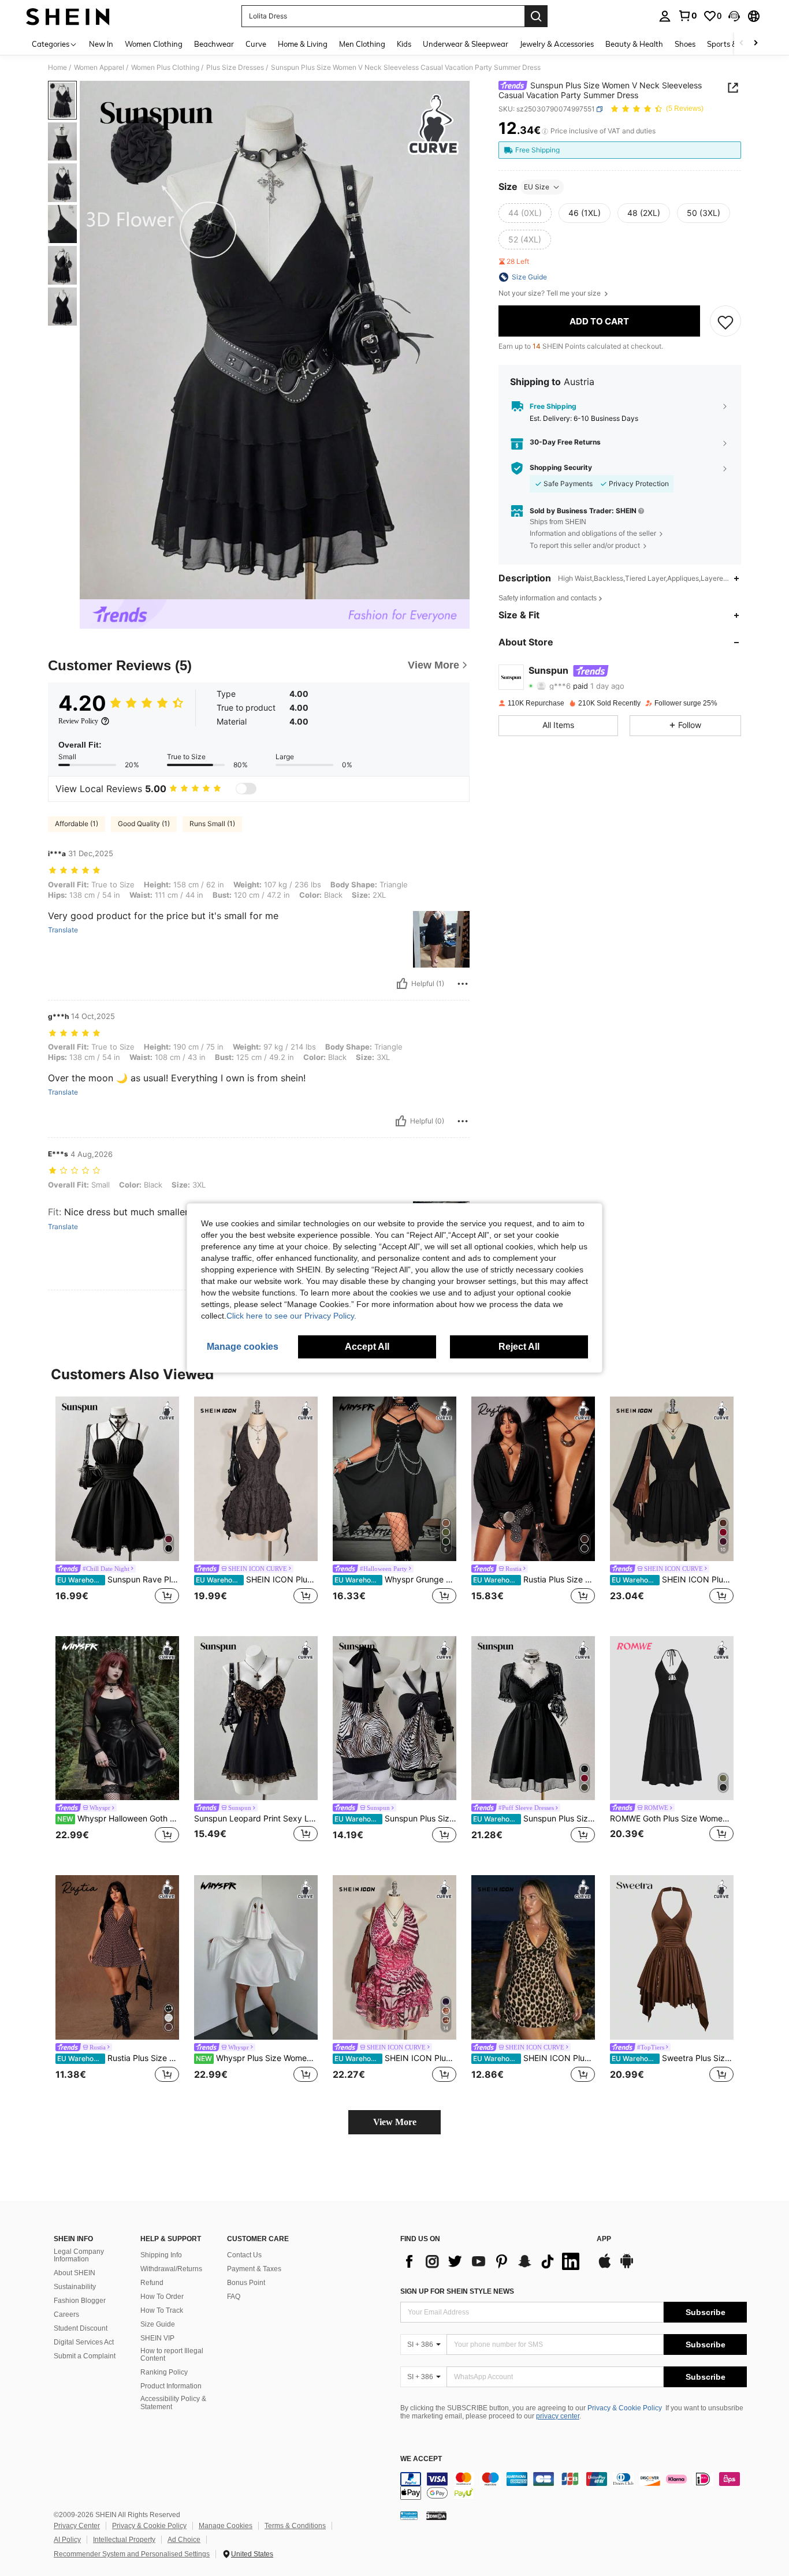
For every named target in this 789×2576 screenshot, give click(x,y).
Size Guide (158, 2324)
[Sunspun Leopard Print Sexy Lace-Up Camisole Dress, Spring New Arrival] (256, 1718)
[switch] (246, 789)
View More (395, 2122)
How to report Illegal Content (172, 2355)
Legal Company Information (79, 2256)
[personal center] (665, 16)
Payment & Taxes (254, 2269)
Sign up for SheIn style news (457, 2291)
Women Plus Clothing (165, 68)
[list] (493, 2261)
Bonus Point (246, 2283)
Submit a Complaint (85, 2356)
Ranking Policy (164, 2372)
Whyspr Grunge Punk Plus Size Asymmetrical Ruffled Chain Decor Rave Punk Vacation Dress (395, 1580)
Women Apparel (99, 68)
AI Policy (67, 2540)
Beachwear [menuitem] (214, 44)
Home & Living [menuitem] (303, 44)
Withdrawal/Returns (171, 2269)
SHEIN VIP (157, 2338)
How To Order (162, 2297)
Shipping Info (161, 2255)
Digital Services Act (84, 2342)
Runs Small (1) (212, 824)
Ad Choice (184, 2540)
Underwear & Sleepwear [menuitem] (466, 44)
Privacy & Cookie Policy (625, 2408)
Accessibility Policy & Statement (173, 2403)
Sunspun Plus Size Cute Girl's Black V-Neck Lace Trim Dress (534, 1819)
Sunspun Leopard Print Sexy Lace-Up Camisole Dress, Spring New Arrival (256, 1819)
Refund (152, 2283)
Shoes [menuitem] (685, 44)
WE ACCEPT (421, 2459)
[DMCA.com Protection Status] (436, 2515)
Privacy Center (77, 2526)
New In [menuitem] (101, 44)
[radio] (525, 213)
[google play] (627, 2267)
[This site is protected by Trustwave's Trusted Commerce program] (409, 2515)
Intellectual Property (124, 2540)
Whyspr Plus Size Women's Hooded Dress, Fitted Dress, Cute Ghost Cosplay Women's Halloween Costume (257, 2058)
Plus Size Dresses (235, 68)
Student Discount (81, 2328)
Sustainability (75, 2287)
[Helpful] (402, 984)
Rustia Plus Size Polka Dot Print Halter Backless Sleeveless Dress (118, 2058)
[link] (687, 16)
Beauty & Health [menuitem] (634, 44)
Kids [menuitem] (404, 44)
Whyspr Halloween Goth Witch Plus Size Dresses (118, 1819)
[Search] (536, 16)
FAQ (234, 2297)
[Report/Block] (463, 984)
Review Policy (78, 721)
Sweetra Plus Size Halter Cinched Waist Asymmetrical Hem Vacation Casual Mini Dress (673, 2058)
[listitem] (117, 1507)
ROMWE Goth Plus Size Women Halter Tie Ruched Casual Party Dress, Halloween (672, 1819)
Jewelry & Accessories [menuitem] (557, 44)
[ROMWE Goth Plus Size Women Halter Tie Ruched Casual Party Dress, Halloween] (672, 1718)
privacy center (558, 2416)
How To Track (162, 2310)
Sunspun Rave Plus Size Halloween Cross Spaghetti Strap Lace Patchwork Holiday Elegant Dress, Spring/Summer (118, 1580)
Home (57, 68)
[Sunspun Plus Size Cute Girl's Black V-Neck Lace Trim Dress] (533, 1718)
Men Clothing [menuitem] (362, 44)
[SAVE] (725, 322)
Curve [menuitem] (256, 44)
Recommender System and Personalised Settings (132, 2554)
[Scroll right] (755, 44)
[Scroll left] (742, 44)
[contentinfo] (574, 2486)
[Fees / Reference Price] (545, 131)
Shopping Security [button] (561, 468)
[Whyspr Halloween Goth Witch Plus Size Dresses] (117, 1718)
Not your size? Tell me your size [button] (550, 293)
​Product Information (171, 2386)
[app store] (605, 2267)
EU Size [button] (537, 187)
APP (604, 2239)
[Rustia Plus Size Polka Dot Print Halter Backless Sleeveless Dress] (117, 1957)
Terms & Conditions (295, 2526)
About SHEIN (75, 2273)
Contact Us (244, 2255)
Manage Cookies (226, 2526)
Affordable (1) (77, 824)
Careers (66, 2314)
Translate (63, 930)
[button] (734, 16)
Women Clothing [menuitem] (154, 44)
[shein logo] (68, 16)
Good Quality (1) (144, 824)
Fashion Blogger (80, 2301)
